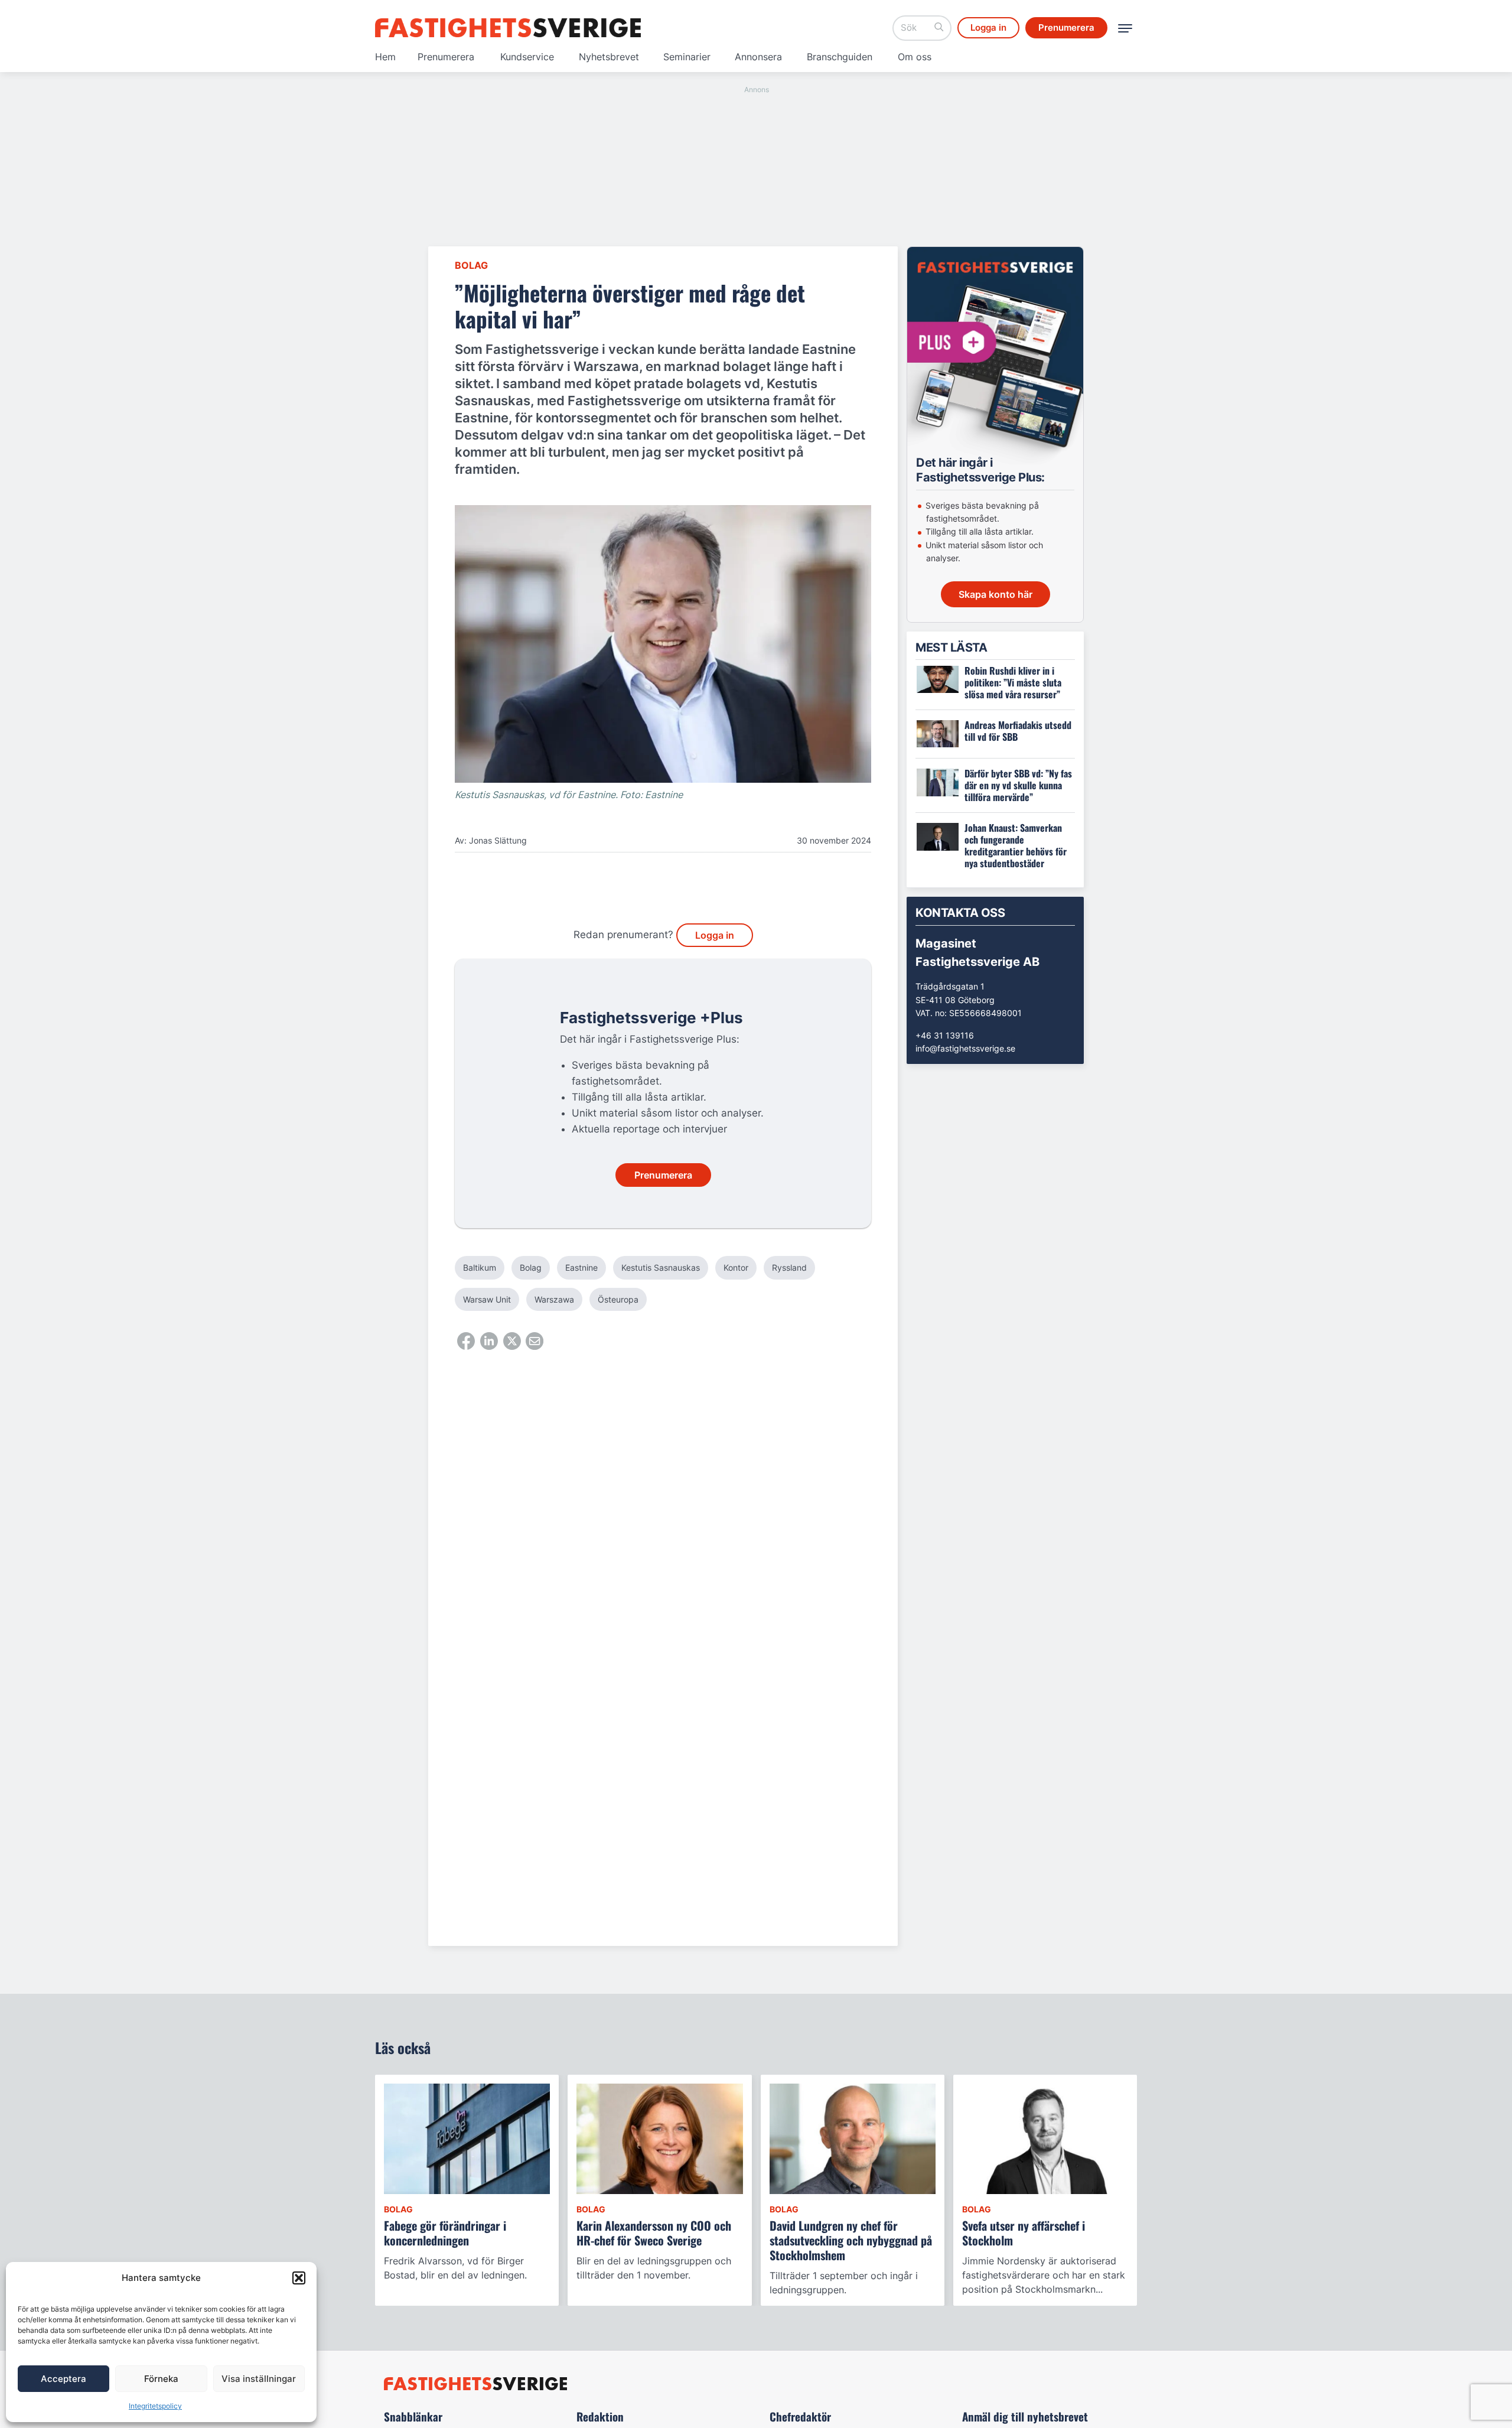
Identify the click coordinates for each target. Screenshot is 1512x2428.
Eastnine (581, 1267)
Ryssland (789, 1267)
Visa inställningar (259, 2379)
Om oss (915, 57)
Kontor (736, 1267)
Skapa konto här (995, 594)
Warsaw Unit (487, 1299)
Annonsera (758, 57)
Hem (385, 57)
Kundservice (527, 57)
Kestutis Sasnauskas (661, 1267)
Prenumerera (446, 57)
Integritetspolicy (155, 2406)
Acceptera (63, 2379)
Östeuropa (618, 1299)
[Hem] (508, 28)
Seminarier (687, 57)
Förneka (161, 2379)
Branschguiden (840, 57)
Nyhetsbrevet (609, 57)
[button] (299, 2278)
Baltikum (480, 1267)
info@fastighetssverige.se (965, 1048)
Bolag (471, 265)
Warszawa (554, 1299)
